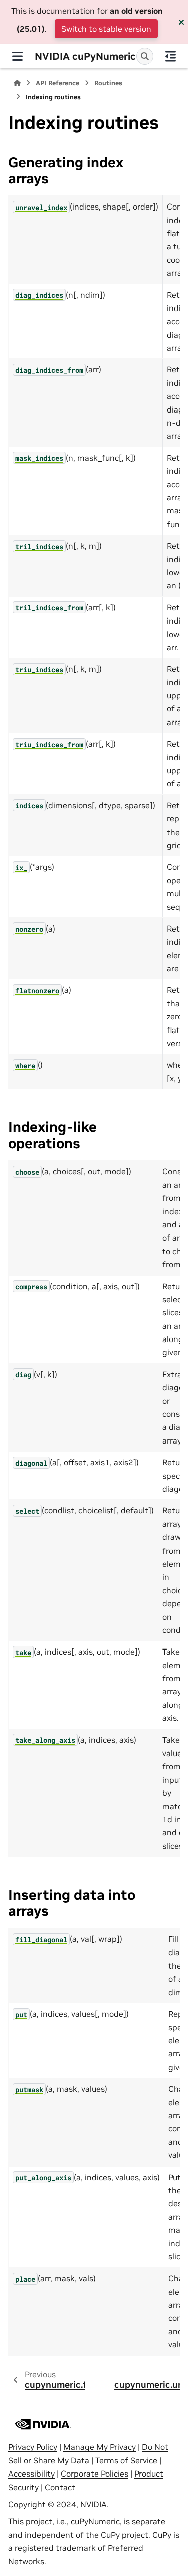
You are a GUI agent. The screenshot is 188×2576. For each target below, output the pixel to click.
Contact (60, 2487)
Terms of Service (126, 2460)
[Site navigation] (17, 56)
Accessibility (31, 2474)
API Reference (57, 83)
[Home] (17, 83)
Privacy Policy (33, 2447)
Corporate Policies (95, 2474)
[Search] (145, 56)
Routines (108, 83)
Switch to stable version (106, 29)
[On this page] (171, 56)
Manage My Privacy (100, 2447)
